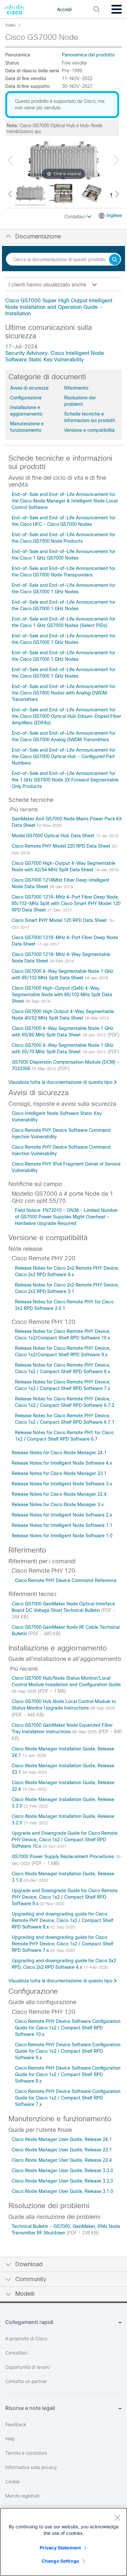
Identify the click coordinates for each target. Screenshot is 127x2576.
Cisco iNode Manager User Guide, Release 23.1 (62, 2150)
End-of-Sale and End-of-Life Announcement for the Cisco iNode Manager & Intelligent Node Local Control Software (65, 501)
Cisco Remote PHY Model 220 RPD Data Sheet (62, 846)
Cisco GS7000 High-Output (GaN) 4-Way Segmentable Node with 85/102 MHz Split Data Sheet (62, 995)
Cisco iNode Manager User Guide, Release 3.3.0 (62, 2171)
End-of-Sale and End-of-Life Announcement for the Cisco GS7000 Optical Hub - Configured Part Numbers (63, 756)
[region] (63, 2542)
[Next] (117, 160)
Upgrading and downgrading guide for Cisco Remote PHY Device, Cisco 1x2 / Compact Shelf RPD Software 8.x (63, 1920)
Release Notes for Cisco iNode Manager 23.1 (59, 1473)
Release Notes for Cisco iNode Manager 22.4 (59, 1494)
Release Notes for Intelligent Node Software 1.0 (62, 1536)
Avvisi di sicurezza (29, 388)
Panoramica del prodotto (88, 55)
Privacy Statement (60, 2548)
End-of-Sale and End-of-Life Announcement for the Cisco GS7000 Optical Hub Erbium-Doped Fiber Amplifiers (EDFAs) (66, 716)
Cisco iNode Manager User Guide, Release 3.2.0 (62, 2181)
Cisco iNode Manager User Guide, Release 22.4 (62, 2160)
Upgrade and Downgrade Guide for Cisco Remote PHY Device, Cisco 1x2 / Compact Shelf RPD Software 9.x (65, 1897)
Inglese (114, 215)
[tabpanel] (63, 307)
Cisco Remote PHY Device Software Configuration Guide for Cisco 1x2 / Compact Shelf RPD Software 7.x (68, 2098)
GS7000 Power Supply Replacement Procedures (63, 1856)
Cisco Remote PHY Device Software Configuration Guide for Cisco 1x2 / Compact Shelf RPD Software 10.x (68, 2028)
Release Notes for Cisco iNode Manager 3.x (58, 1505)
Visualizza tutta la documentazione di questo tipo (60, 1082)
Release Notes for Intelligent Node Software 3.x (62, 1484)
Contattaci (76, 217)
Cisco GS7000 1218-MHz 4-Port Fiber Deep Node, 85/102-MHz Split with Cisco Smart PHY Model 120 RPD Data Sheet (66, 903)
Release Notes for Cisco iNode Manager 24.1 (59, 1453)
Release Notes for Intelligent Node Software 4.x (62, 1463)
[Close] (117, 2518)
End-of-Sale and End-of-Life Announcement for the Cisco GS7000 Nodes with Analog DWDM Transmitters (63, 693)
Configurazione (26, 398)
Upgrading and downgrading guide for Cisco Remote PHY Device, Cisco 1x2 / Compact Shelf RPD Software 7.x (63, 1944)
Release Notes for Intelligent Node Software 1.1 (62, 1525)
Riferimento (76, 388)
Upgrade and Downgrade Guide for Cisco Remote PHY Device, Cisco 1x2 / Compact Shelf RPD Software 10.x (65, 1840)
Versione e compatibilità (89, 430)
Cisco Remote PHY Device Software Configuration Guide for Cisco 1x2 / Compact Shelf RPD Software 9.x (68, 2051)
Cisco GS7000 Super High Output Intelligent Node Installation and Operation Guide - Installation (59, 307)
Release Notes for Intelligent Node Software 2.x (62, 1515)
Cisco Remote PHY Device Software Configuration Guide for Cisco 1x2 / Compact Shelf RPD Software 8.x (68, 2074)
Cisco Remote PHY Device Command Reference (66, 1580)
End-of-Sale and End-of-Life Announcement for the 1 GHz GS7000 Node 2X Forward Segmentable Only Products (65, 780)
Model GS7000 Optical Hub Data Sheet (54, 836)
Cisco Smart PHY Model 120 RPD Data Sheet (60, 920)
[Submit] (115, 260)
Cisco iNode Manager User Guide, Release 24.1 (62, 2139)
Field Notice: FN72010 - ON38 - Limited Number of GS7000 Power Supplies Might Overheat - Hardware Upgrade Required (66, 1217)
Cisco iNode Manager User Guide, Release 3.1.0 (62, 2191)
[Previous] (10, 160)
